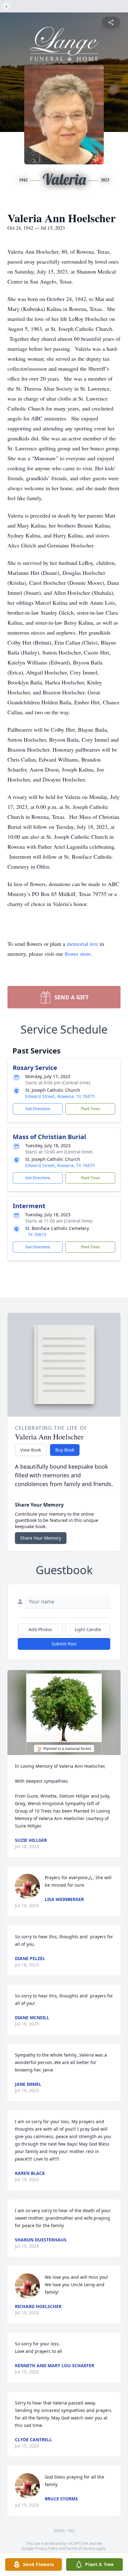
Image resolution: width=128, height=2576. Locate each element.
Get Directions (38, 1109)
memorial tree (82, 944)
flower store (78, 954)
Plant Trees (90, 1109)
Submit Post (64, 1644)
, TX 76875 (36, 1234)
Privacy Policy (46, 2548)
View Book (31, 1450)
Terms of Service (81, 2548)
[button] (64, 1713)
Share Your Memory (41, 1538)
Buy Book (65, 1450)
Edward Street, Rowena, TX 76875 (60, 1096)
